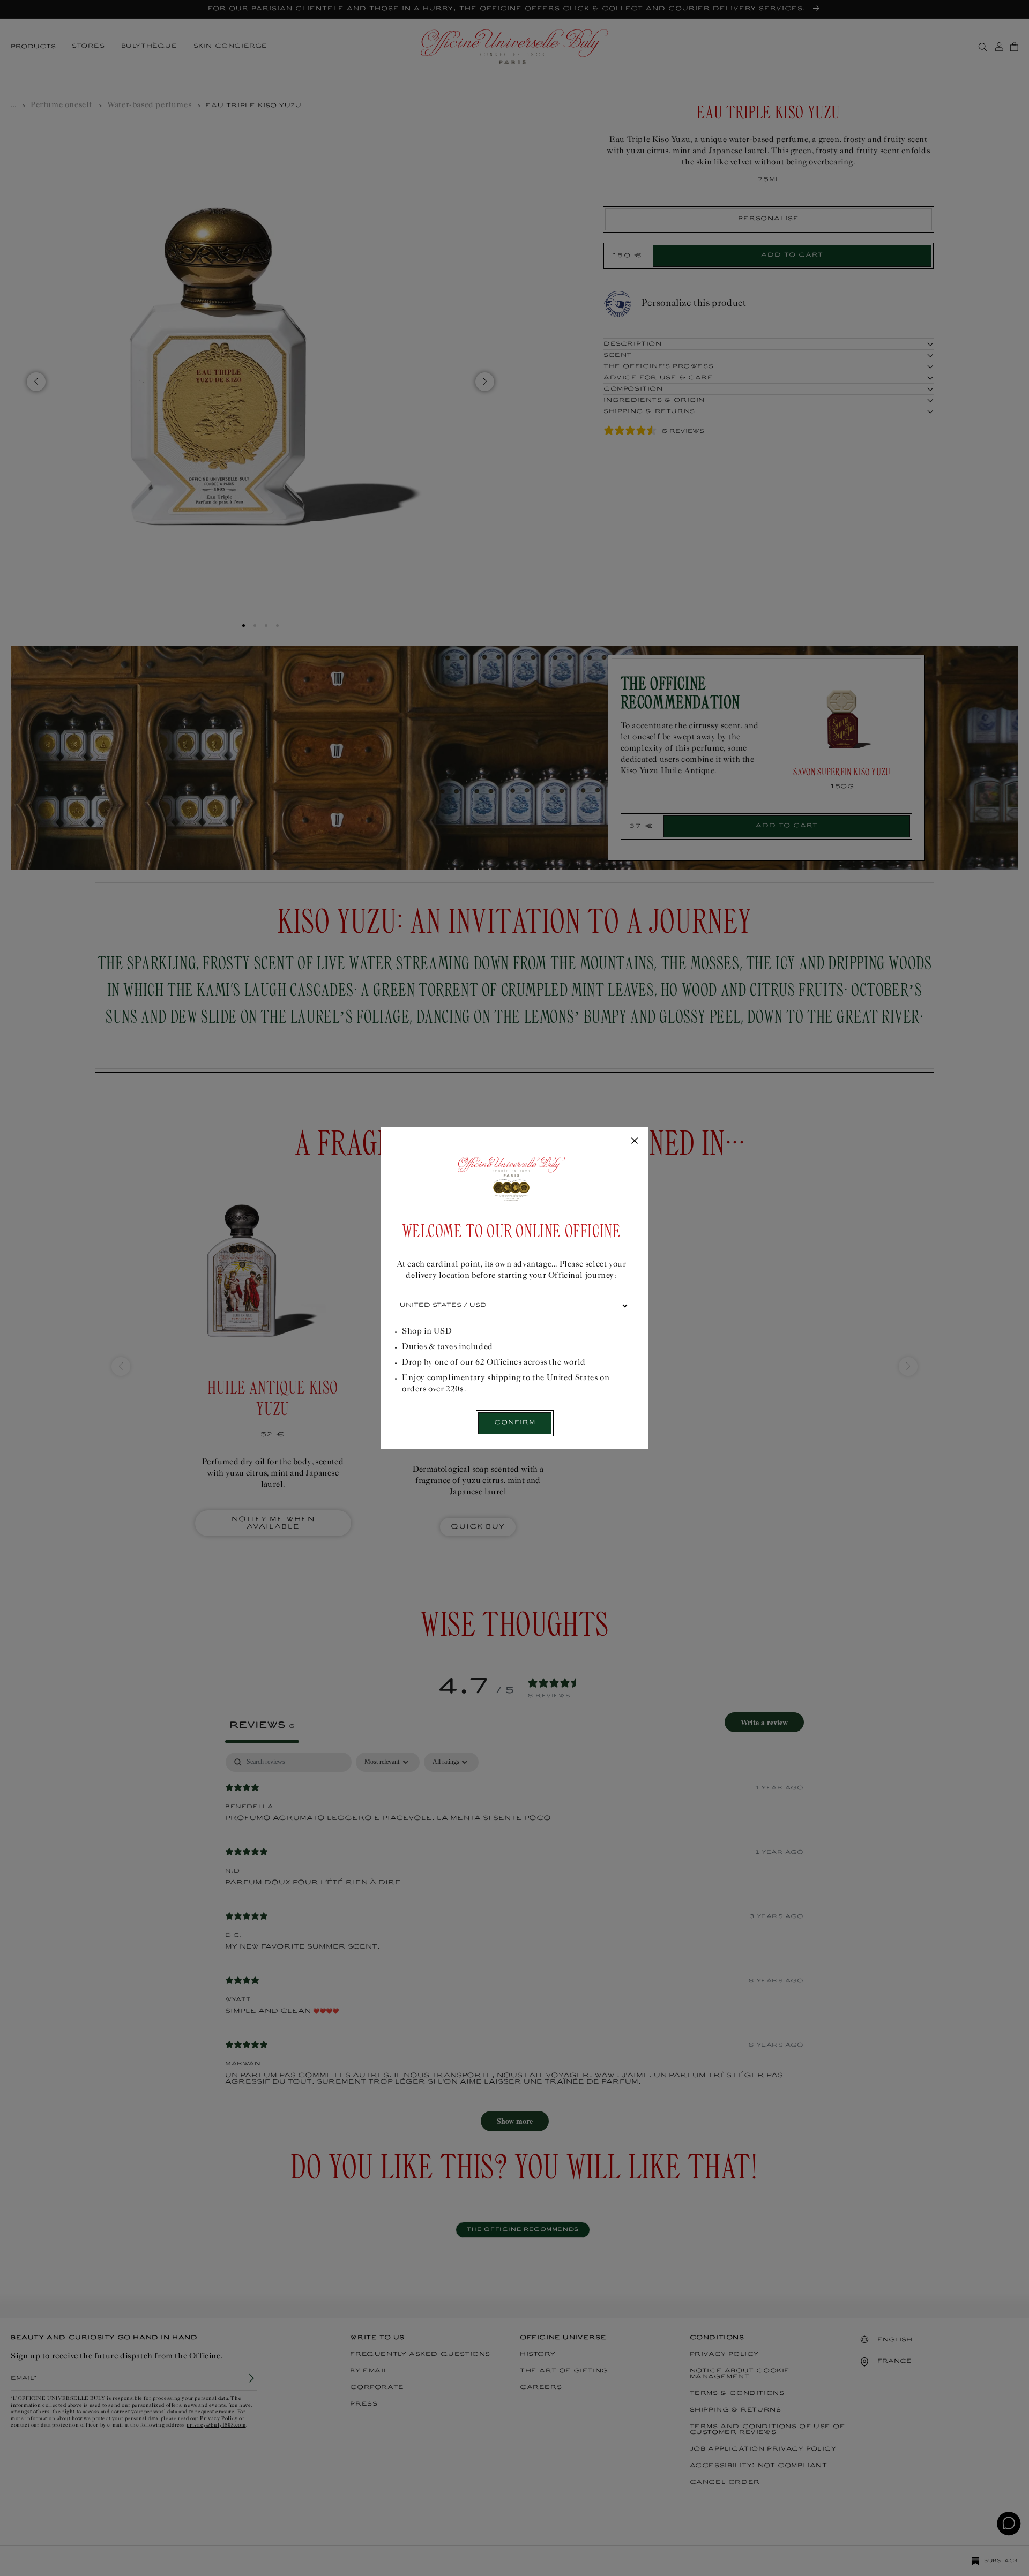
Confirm (515, 1423)
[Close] (635, 1141)
